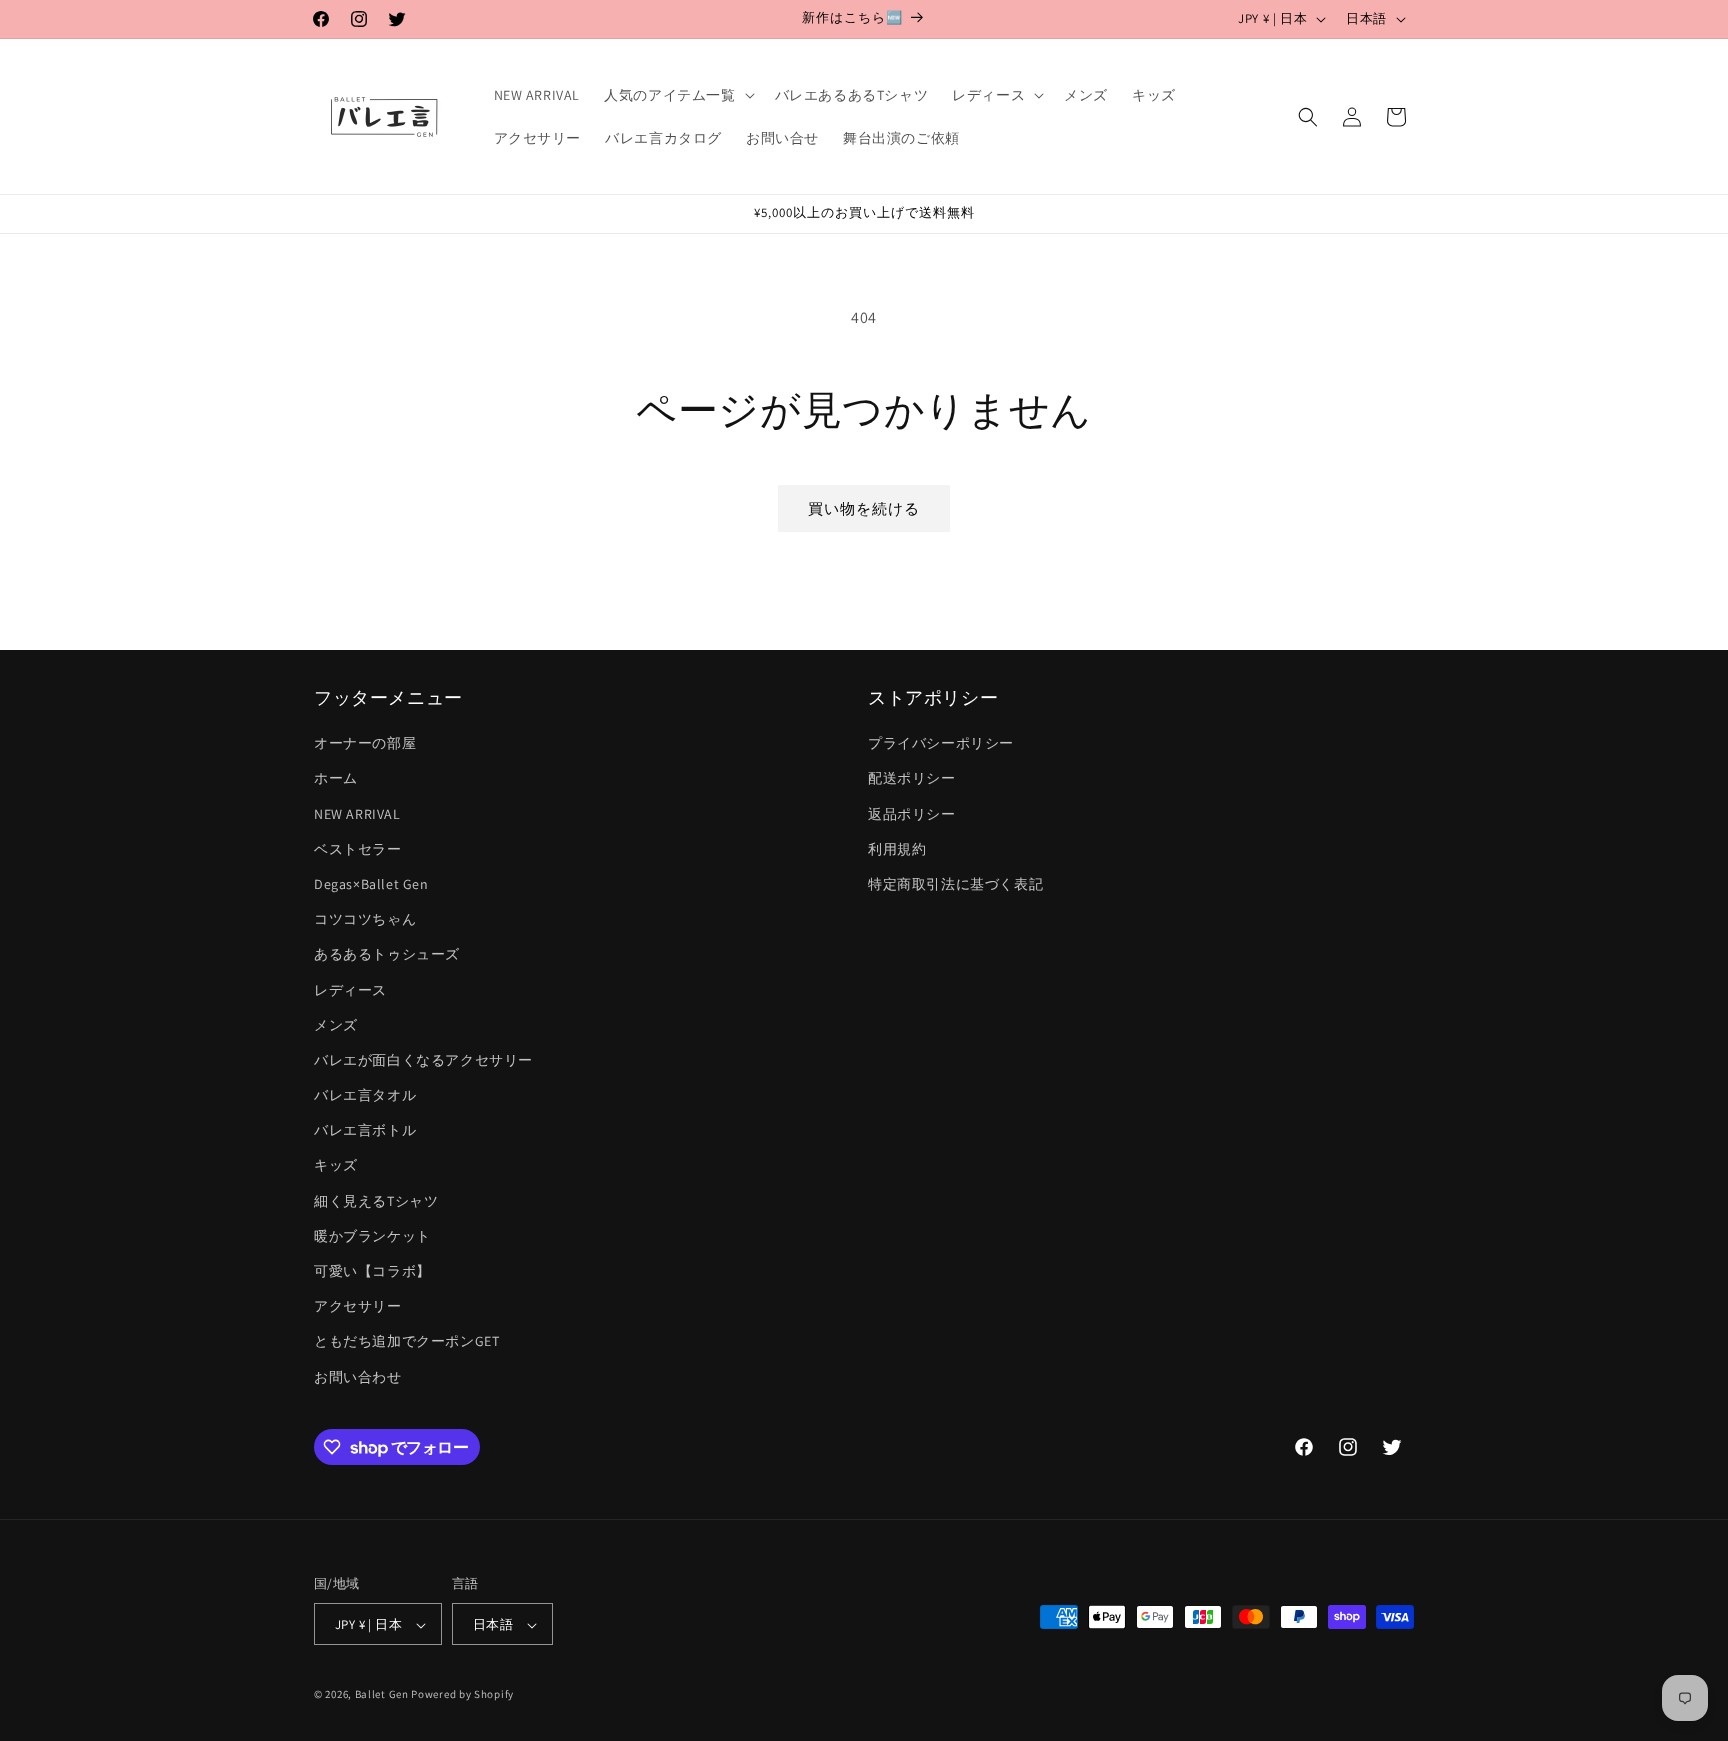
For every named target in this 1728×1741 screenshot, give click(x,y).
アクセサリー (358, 1307)
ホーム (336, 779)
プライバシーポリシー (941, 744)
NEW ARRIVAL (357, 814)
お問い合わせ (358, 1377)
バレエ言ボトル (365, 1131)
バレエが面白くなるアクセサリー (423, 1060)
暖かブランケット (372, 1236)
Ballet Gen (382, 1695)
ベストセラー (358, 849)
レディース (350, 990)
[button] (677, 95)
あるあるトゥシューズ (387, 955)
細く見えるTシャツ (376, 1201)
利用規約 (897, 849)
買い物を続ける (864, 508)
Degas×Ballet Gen (371, 884)
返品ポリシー (912, 814)
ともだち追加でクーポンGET (406, 1342)
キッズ (336, 1166)
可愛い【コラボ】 (372, 1271)
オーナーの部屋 (365, 744)
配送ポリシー (912, 779)
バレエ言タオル (365, 1095)
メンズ (336, 1025)
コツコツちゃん (365, 919)
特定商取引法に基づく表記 (955, 884)
